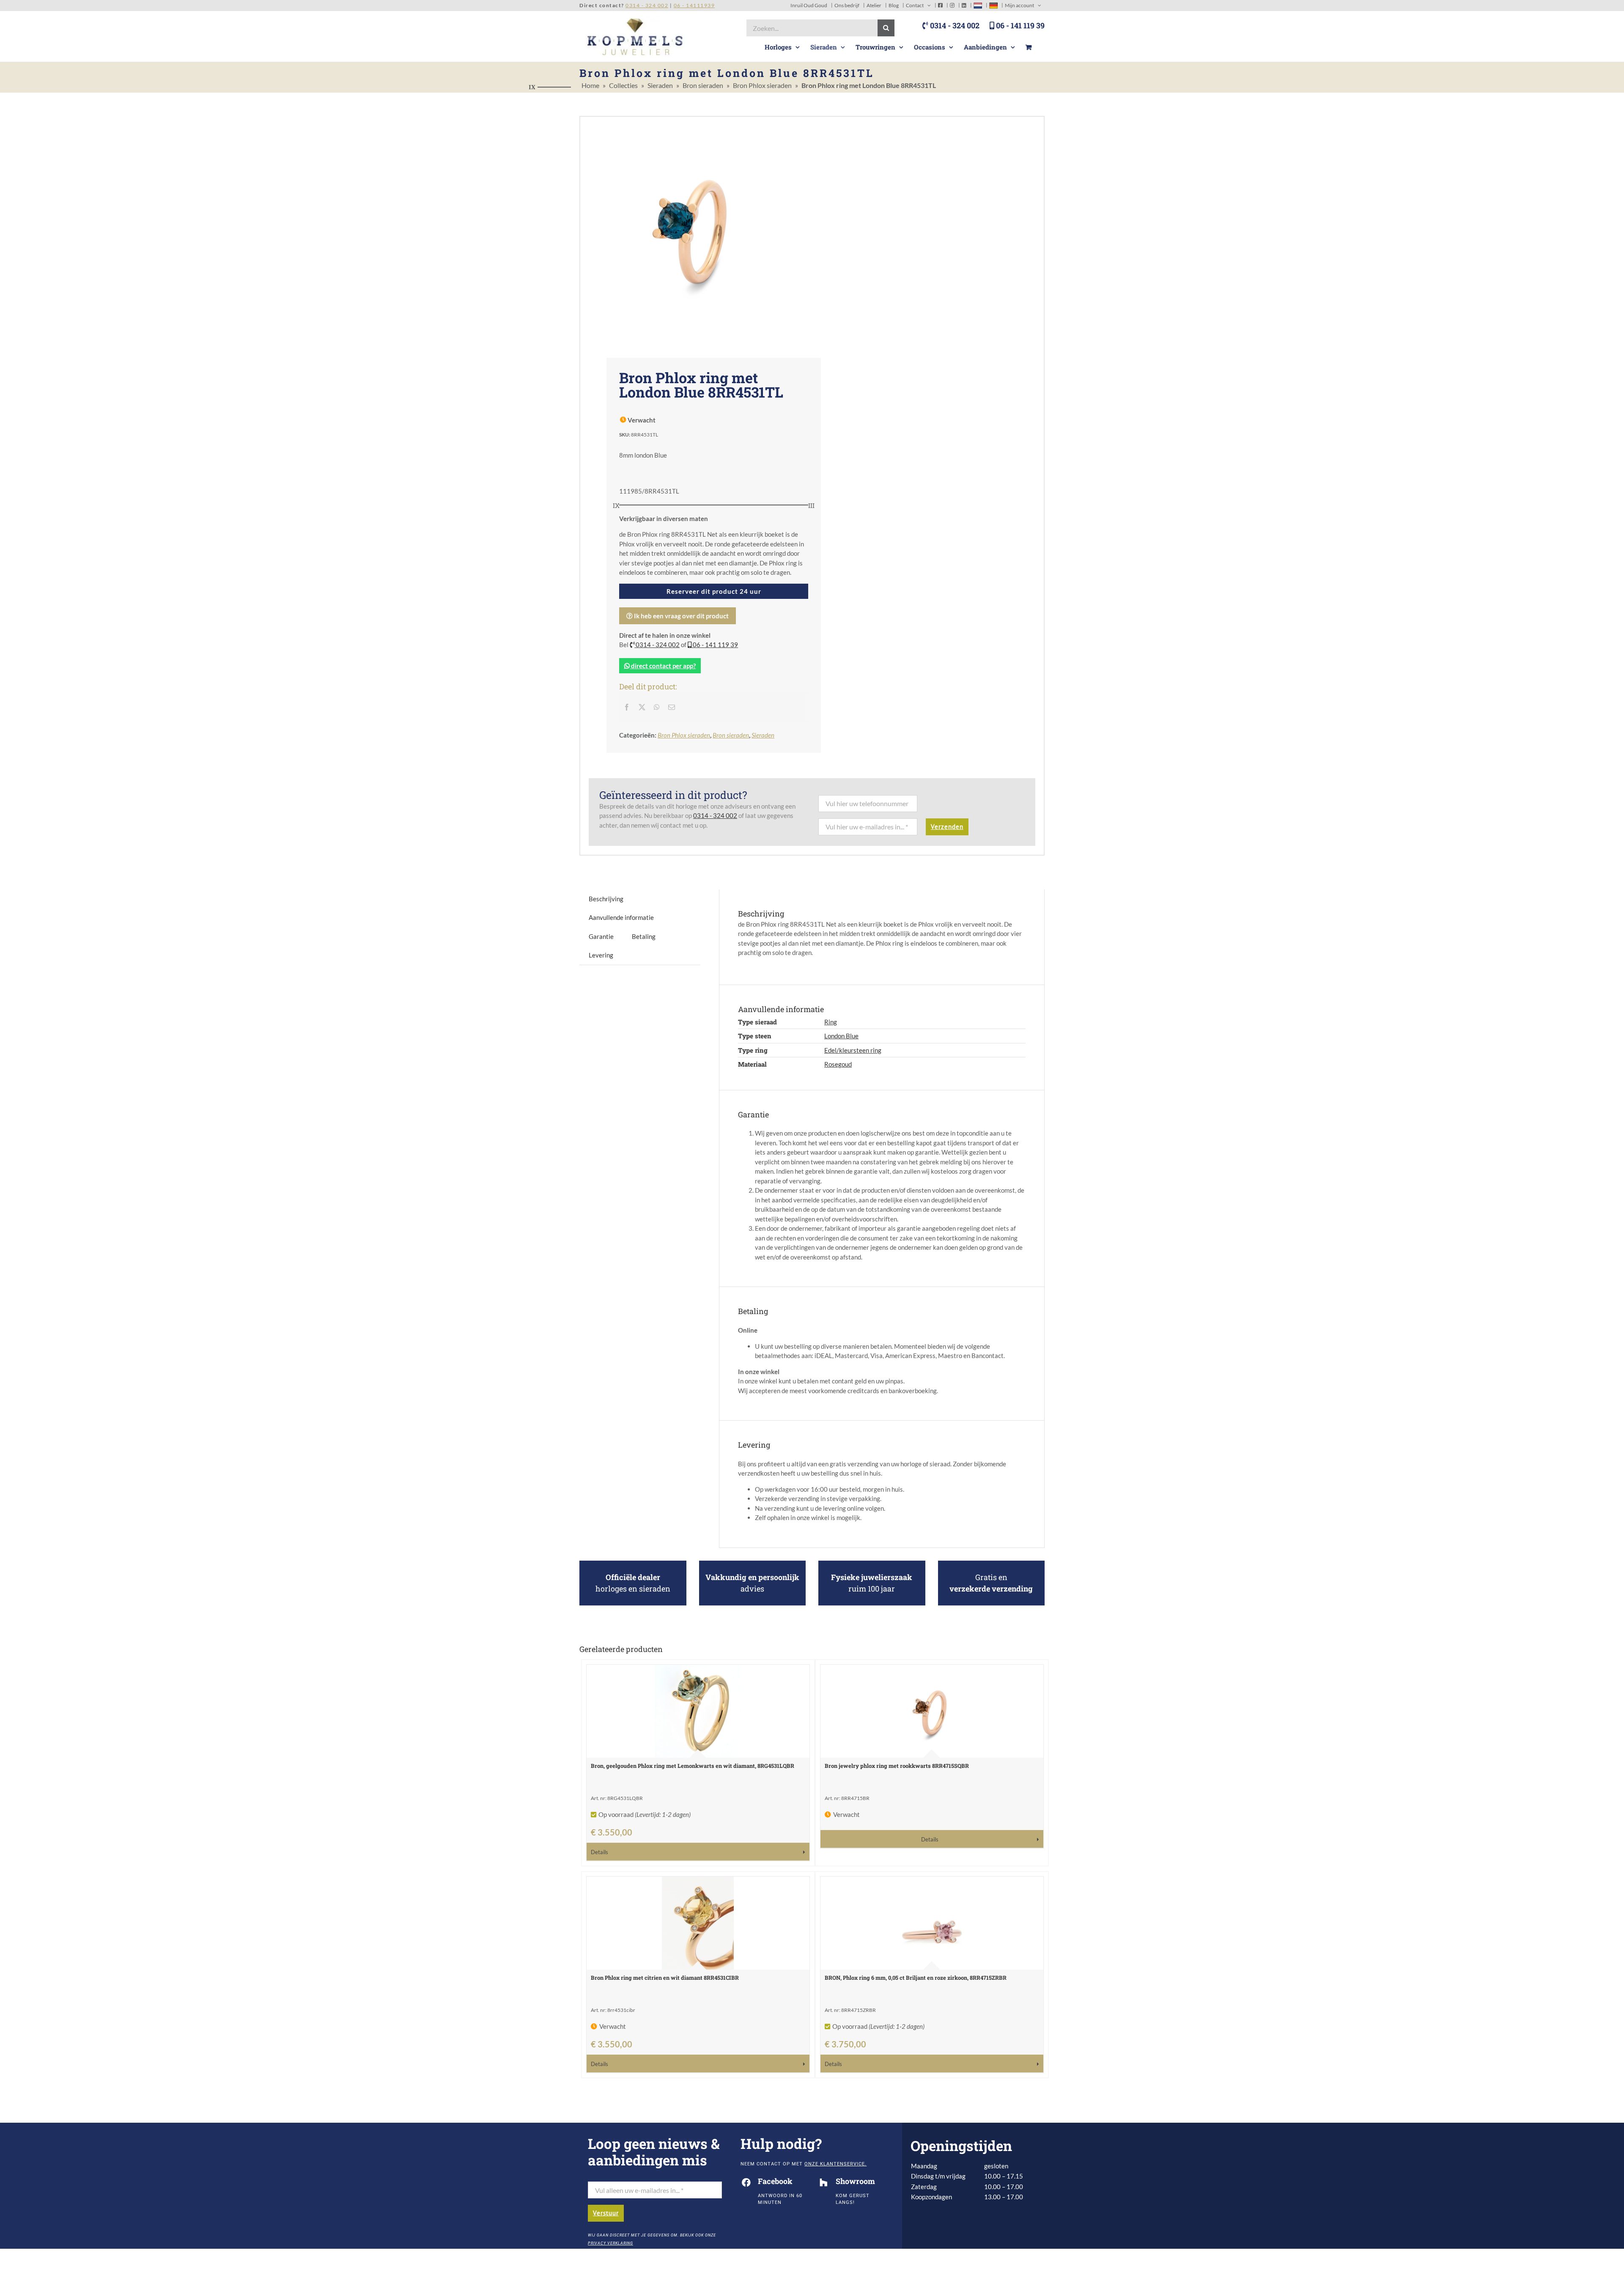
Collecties (623, 85)
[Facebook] (627, 707)
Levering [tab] (601, 955)
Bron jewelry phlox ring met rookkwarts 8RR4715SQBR (897, 1766)
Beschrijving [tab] (606, 899)
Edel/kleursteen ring (853, 1050)
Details (599, 1852)
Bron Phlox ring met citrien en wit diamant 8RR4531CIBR (665, 1978)
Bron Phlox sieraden (762, 85)
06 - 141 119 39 (1019, 25)
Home (590, 85)
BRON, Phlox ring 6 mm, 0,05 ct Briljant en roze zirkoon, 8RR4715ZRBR (916, 1978)
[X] (642, 707)
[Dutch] (978, 5)
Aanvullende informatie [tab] (621, 917)
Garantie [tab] (601, 936)
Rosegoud (838, 1064)
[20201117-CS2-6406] (696, 231)
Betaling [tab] (644, 936)
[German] (993, 5)
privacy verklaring (610, 2243)
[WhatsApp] (657, 707)
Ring (831, 1022)
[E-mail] (672, 707)
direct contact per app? (663, 666)
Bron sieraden (703, 85)
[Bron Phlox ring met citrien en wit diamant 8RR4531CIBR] (698, 1923)
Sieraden (660, 85)
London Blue (841, 1036)
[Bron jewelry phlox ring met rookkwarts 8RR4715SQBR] (932, 1711)
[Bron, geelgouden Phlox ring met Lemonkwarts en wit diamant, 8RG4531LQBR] (698, 1711)
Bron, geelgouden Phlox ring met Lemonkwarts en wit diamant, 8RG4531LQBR (693, 1766)
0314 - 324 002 (954, 25)
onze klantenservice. (835, 2164)
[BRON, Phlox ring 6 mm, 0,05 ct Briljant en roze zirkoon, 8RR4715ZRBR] (932, 1923)
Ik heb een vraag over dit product (681, 616)
